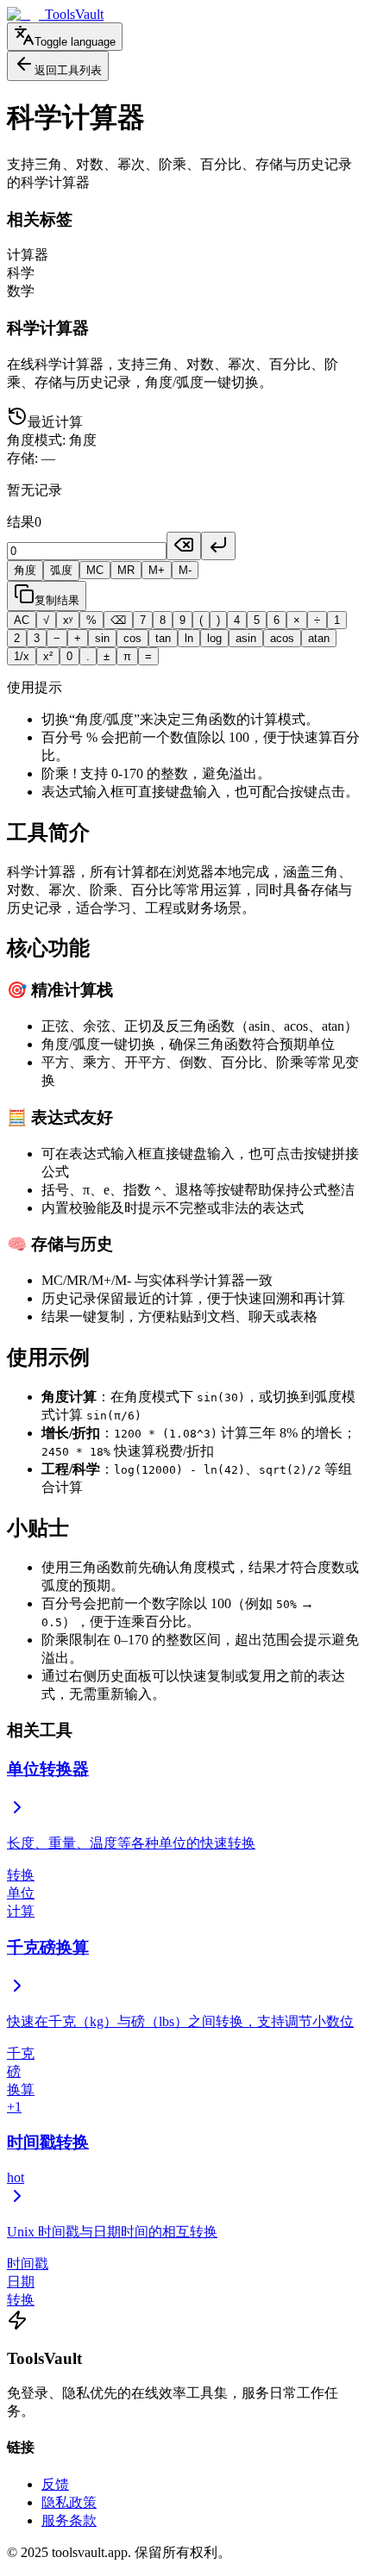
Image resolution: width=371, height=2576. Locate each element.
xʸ (68, 620)
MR (126, 570)
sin (102, 638)
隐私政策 (69, 2502)
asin (246, 638)
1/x (22, 656)
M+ (157, 570)
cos (132, 638)
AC (22, 620)
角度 (25, 570)
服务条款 (69, 2520)
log (214, 638)
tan (163, 638)
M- (185, 570)
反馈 (55, 2484)
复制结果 (57, 600)
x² (48, 656)
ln (189, 638)
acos (282, 638)
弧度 (61, 570)
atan (319, 638)
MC (95, 570)
